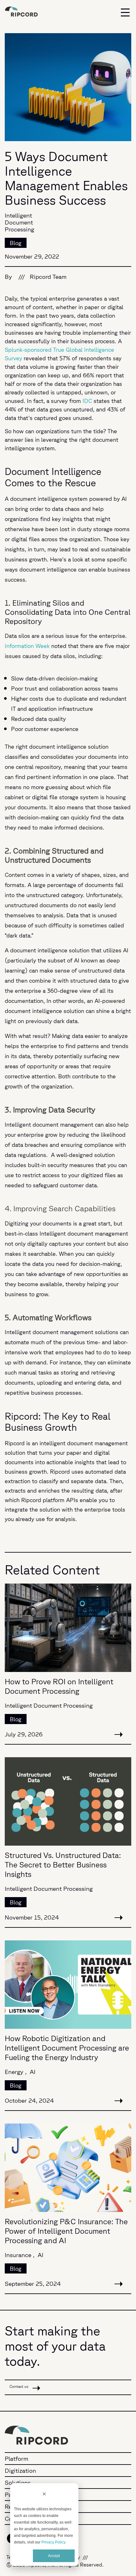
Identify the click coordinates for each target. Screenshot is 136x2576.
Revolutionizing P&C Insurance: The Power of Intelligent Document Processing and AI (66, 2231)
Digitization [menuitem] (20, 2471)
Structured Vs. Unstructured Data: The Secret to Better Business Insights (63, 1865)
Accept (54, 2556)
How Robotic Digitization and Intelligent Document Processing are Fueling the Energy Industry (67, 2048)
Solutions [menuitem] (18, 2483)
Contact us (19, 2386)
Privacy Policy (53, 2542)
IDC (87, 401)
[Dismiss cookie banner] (44, 2495)
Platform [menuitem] (16, 2459)
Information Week (27, 646)
